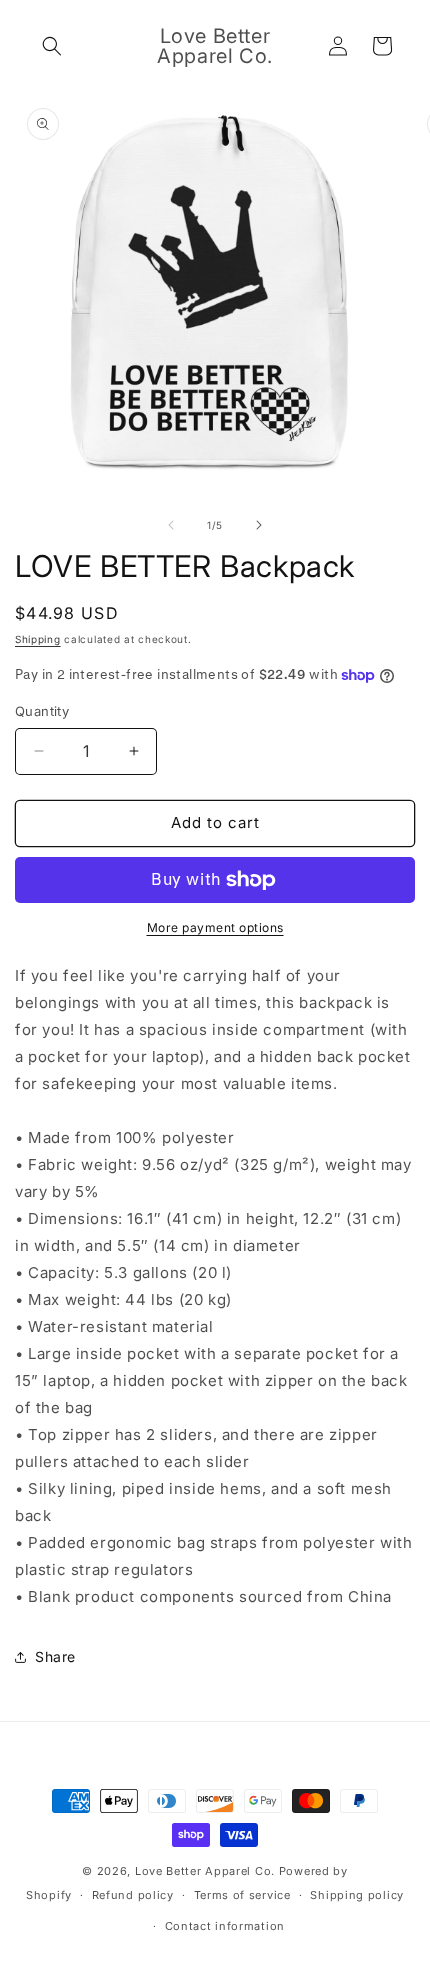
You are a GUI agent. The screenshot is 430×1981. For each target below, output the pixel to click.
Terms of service (242, 1895)
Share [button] (55, 1656)
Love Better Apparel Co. (205, 1871)
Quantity (42, 711)
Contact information (225, 1926)
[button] (52, 46)
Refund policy (133, 1895)
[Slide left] (171, 525)
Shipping (38, 639)
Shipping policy (357, 1895)
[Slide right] (259, 525)
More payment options (215, 927)
